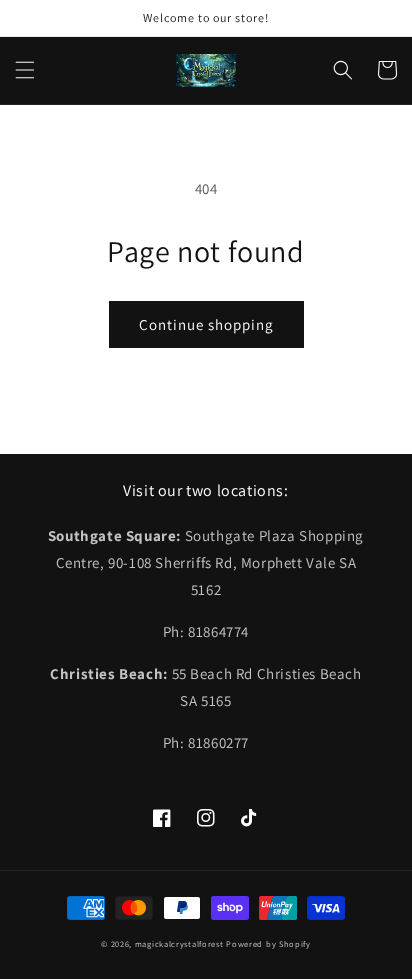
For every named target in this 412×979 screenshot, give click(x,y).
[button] (25, 70)
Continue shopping (206, 324)
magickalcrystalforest (179, 943)
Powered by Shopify (268, 943)
